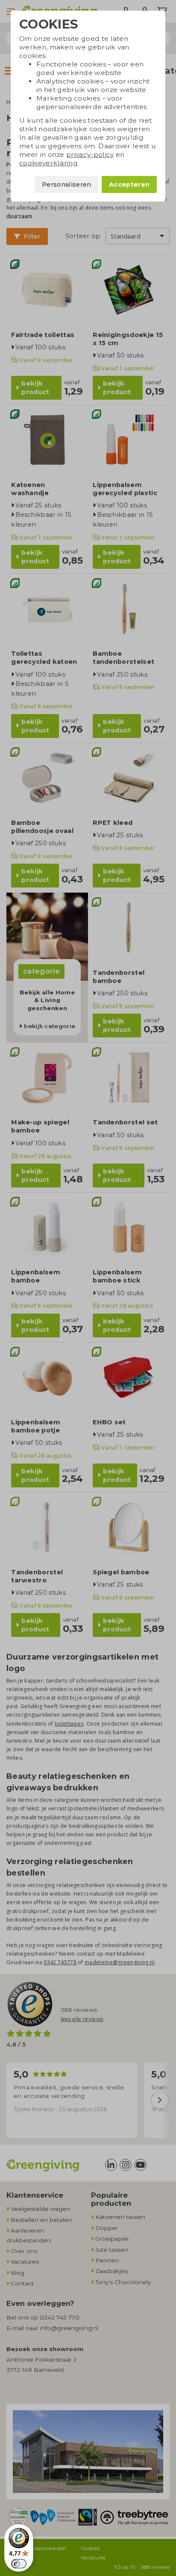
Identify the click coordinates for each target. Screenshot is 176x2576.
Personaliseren (66, 184)
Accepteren (129, 184)
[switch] (19, 2564)
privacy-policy (90, 154)
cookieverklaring (48, 163)
